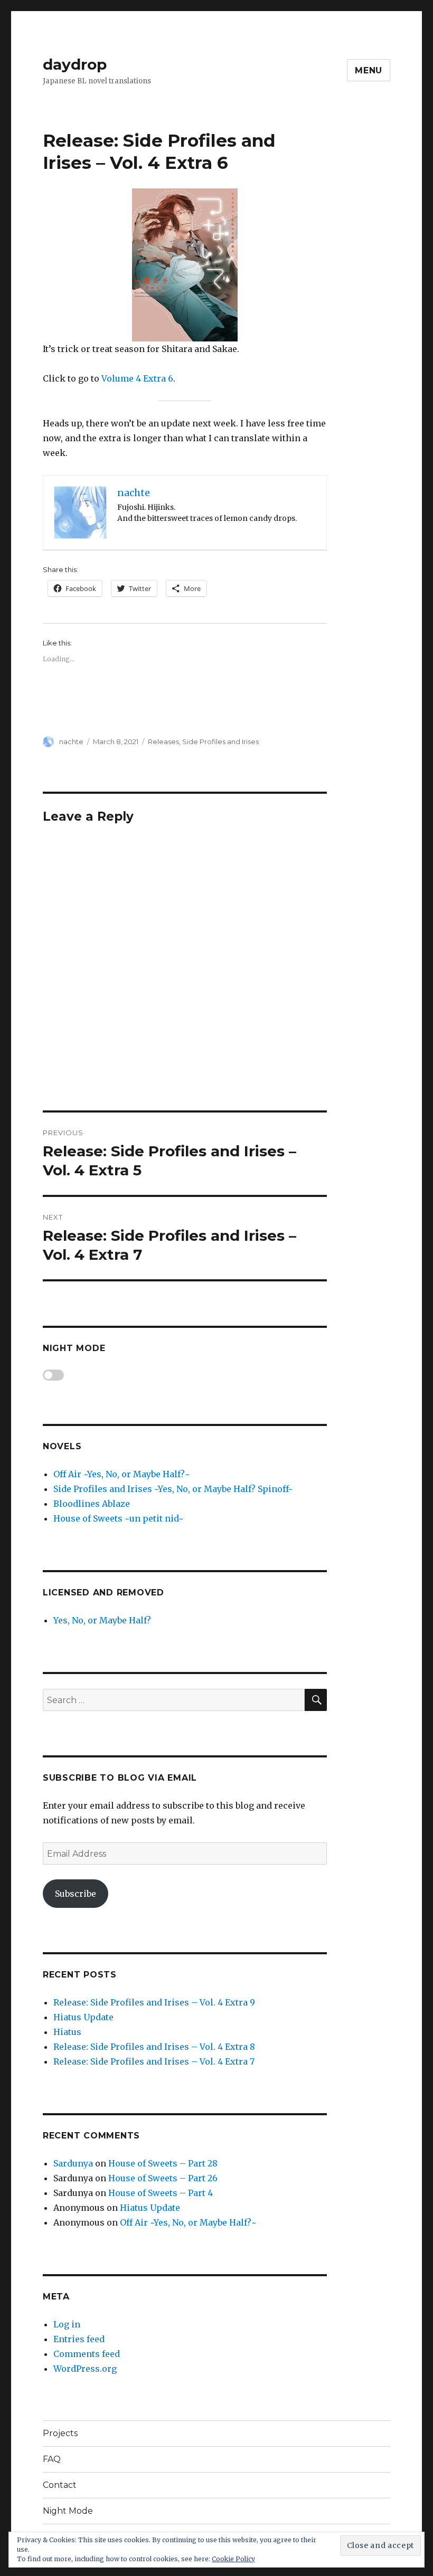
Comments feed (87, 2354)
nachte (71, 742)
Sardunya (73, 2163)
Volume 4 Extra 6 (137, 378)
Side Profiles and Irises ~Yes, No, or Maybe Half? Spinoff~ (173, 1489)
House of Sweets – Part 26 (163, 2178)
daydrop (75, 64)
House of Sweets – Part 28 (163, 2163)
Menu (369, 70)
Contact (60, 2485)
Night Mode (68, 2511)
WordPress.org (85, 2369)
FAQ (52, 2459)
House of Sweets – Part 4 (161, 2193)
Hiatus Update (83, 2017)
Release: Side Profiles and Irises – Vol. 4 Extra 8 (154, 2047)
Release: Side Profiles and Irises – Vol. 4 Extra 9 (154, 2002)
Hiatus (67, 2032)
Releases (163, 742)
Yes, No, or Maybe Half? (102, 1620)
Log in (67, 2324)
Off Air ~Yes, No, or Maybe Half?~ (122, 1474)
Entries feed (79, 2339)
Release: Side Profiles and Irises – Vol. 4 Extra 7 (154, 2061)
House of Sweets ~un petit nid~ (119, 1518)
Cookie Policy (233, 2559)
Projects (60, 2433)
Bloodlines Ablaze (92, 1504)
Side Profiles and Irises (220, 742)
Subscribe (76, 1894)
